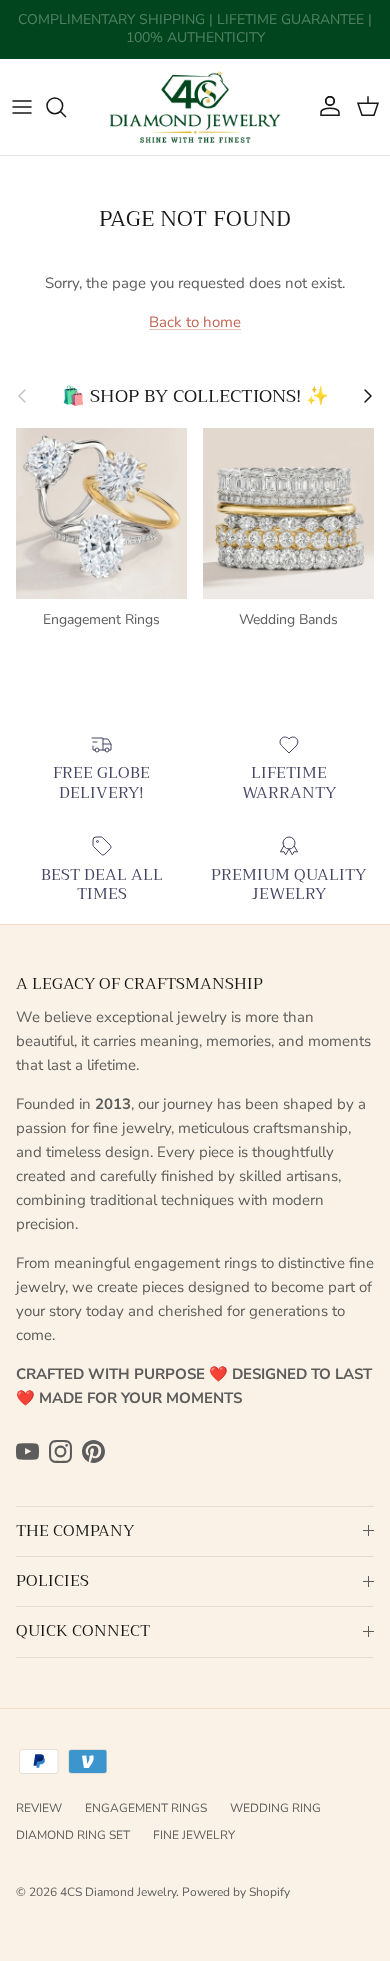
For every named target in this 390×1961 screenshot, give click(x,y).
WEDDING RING (275, 1808)
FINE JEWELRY (194, 1835)
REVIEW (39, 1808)
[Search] (66, 107)
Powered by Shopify (236, 1892)
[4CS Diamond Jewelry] (195, 107)
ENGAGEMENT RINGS (146, 1808)
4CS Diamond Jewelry (118, 1892)
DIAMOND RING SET (73, 1835)
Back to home (195, 322)
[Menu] (22, 107)
